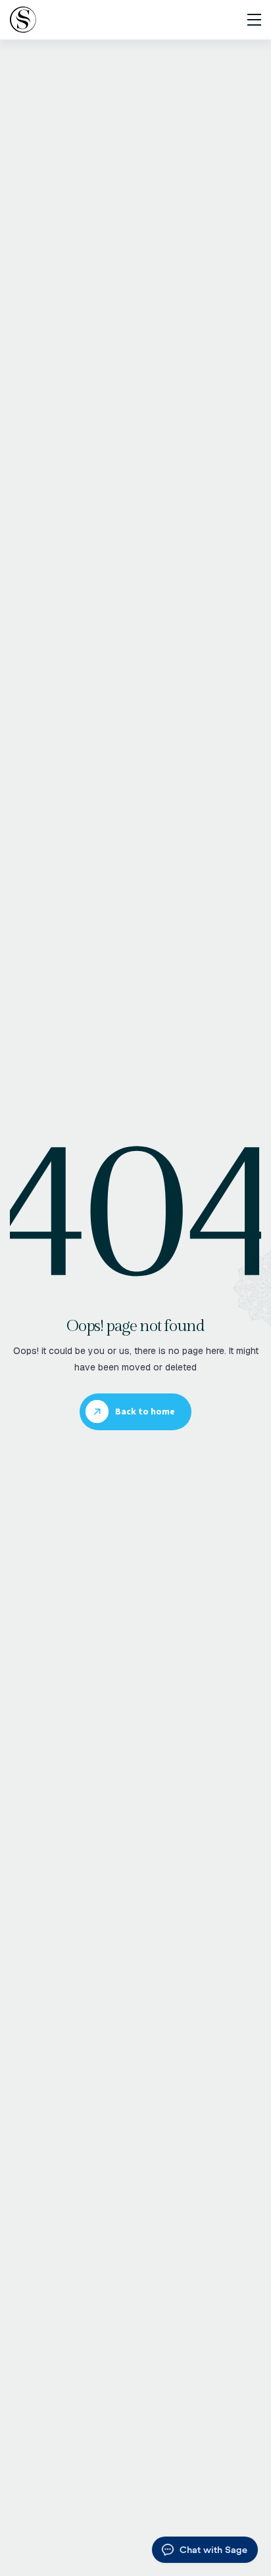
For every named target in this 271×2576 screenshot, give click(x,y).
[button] (250, 20)
